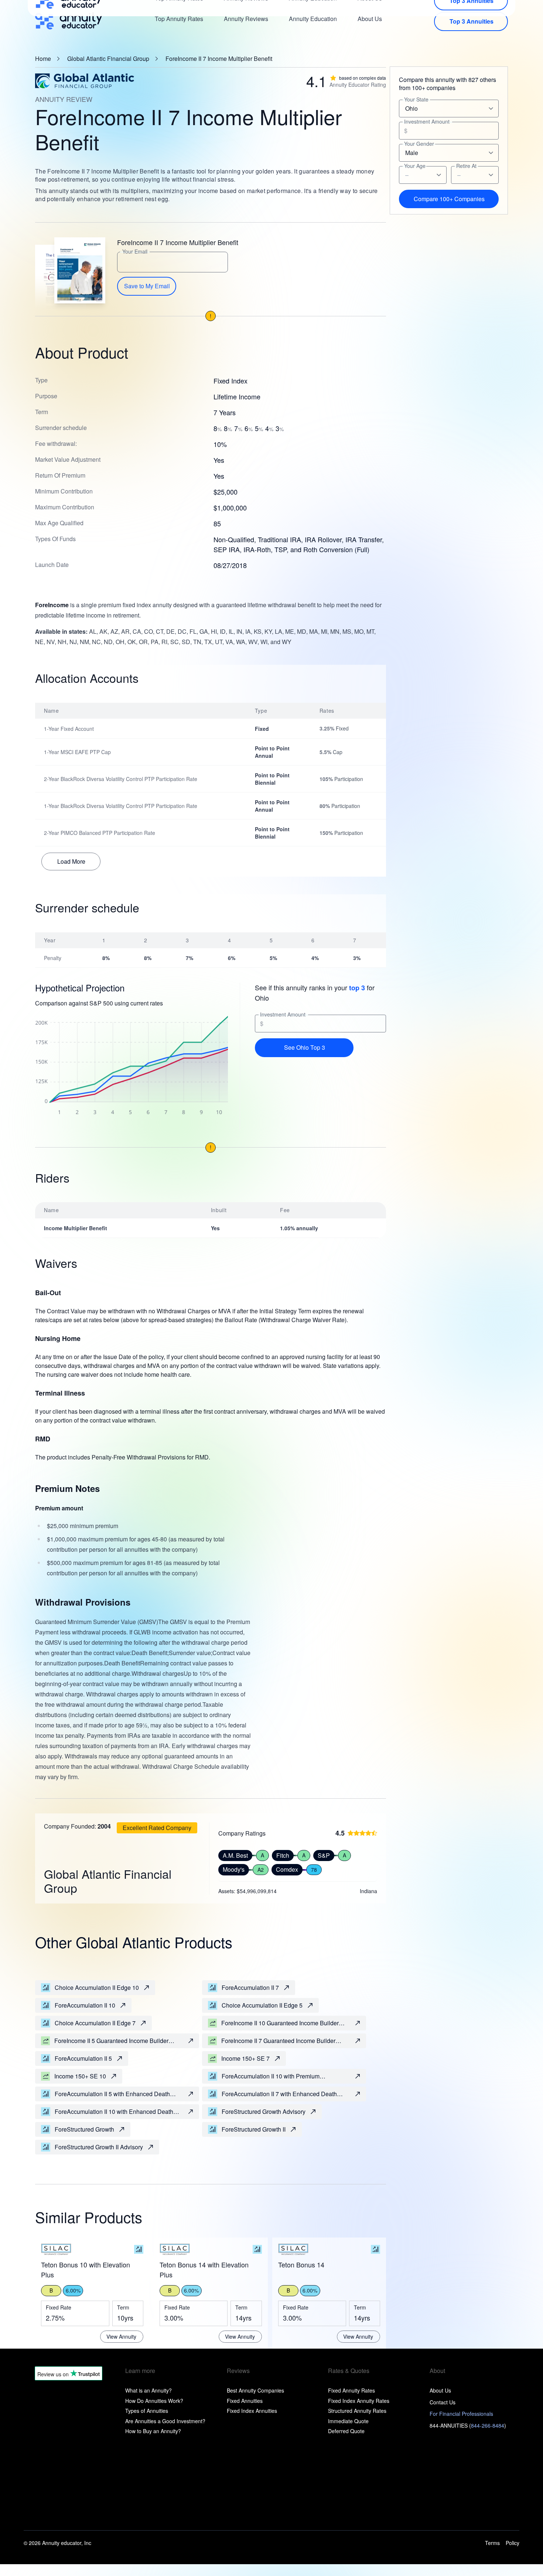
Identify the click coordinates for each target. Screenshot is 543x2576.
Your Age (415, 166)
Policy (513, 2543)
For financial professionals (461, 2414)
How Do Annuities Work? (154, 2401)
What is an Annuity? (148, 2390)
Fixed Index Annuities (252, 2411)
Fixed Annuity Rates (351, 2390)
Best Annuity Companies (255, 2390)
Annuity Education (313, 19)
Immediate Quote (348, 2421)
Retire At (466, 166)
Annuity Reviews (246, 19)
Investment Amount (283, 1014)
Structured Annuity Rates (357, 2411)
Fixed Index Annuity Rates (359, 2401)
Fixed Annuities (245, 2401)
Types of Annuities (147, 2411)
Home (43, 59)
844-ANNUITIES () (468, 2425)
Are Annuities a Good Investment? (165, 2421)
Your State (416, 99)
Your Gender (419, 144)
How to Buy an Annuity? (153, 2431)
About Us (370, 19)
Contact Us (443, 2402)
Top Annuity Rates (179, 19)
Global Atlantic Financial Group (108, 59)
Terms (492, 2543)
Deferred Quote (346, 2431)
